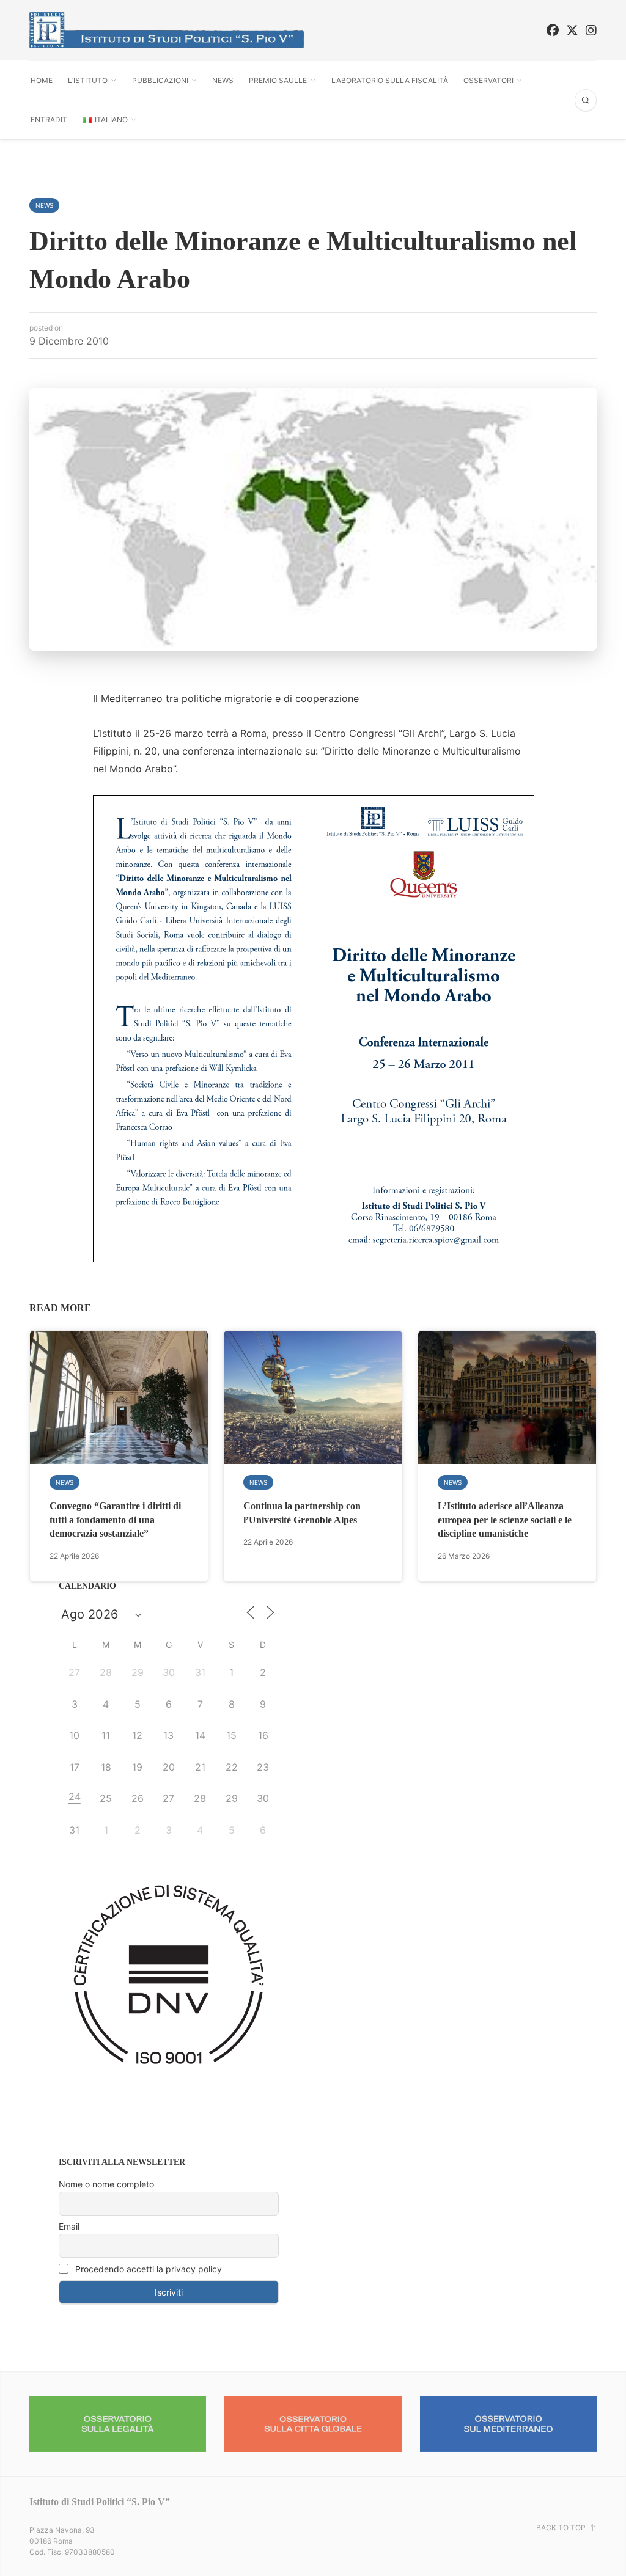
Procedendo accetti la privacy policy (147, 2269)
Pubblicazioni (160, 80)
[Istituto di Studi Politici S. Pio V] (167, 30)
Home (42, 80)
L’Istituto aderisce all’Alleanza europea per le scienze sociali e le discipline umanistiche (505, 1520)
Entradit (49, 119)
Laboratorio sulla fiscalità (390, 80)
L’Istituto (88, 80)
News (223, 80)
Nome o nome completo (106, 2184)
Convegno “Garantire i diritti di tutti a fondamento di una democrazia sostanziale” (115, 1520)
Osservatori (488, 80)
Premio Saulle (278, 80)
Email (69, 2226)
